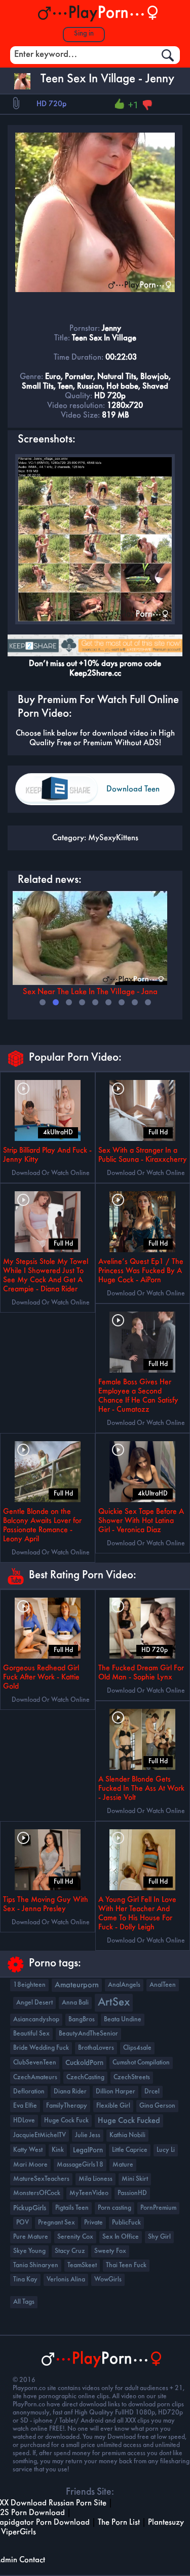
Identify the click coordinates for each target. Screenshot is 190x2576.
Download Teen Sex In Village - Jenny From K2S (134, 795)
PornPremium (158, 2208)
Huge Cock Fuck (66, 2121)
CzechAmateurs (35, 2077)
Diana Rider (70, 2092)
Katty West (28, 2150)
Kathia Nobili (127, 2135)
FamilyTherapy (67, 2106)
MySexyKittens (113, 838)
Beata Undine (123, 2020)
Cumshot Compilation (141, 2063)
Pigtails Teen (72, 2208)
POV (23, 2223)
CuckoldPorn (84, 2063)
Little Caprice (130, 2150)
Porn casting (115, 2208)
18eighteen (29, 1985)
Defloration (29, 2092)
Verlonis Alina (66, 2280)
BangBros (82, 2020)
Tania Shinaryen (36, 2265)
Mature (123, 2165)
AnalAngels (124, 1985)
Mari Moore (30, 2165)
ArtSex (114, 2003)
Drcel (152, 2092)
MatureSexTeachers (41, 2179)
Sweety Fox (110, 2251)
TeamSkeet (82, 2265)
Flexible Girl (113, 2106)
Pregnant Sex (56, 2223)
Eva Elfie (25, 2106)
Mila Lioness (96, 2179)
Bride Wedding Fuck (41, 2048)
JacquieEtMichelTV (40, 2135)
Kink (58, 2150)
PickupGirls (30, 2208)
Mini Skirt (135, 2179)
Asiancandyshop (36, 2020)
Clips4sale (137, 2048)
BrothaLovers (96, 2048)
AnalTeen (163, 1985)
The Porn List (119, 2522)
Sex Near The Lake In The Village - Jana (90, 992)
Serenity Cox (75, 2237)
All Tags (24, 2302)
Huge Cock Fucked (129, 2121)
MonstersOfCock (37, 2193)
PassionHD (132, 2193)
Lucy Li (166, 2150)
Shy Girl (159, 2237)
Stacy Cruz (70, 2251)
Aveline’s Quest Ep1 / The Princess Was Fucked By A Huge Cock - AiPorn (141, 1271)
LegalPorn (88, 2150)
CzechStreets (132, 2077)
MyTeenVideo (89, 2193)
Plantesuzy (166, 2522)
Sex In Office (121, 2237)
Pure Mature (31, 2237)
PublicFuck (126, 2223)
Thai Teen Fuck (126, 2265)
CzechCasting (85, 2077)
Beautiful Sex (31, 2034)
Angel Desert (34, 2003)
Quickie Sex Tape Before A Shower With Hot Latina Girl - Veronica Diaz (141, 1521)
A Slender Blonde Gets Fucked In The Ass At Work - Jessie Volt (141, 1789)
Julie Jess (88, 2135)
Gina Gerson (157, 2106)
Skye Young (29, 2251)
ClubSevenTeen (35, 2063)
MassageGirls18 (80, 2165)
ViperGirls (18, 2532)
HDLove (24, 2121)
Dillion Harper (116, 2092)
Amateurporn (77, 1985)
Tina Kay (25, 2280)
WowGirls (108, 2280)
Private (93, 2223)
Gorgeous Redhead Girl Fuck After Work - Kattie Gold (41, 1677)
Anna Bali (75, 2003)
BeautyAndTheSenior (88, 2034)
